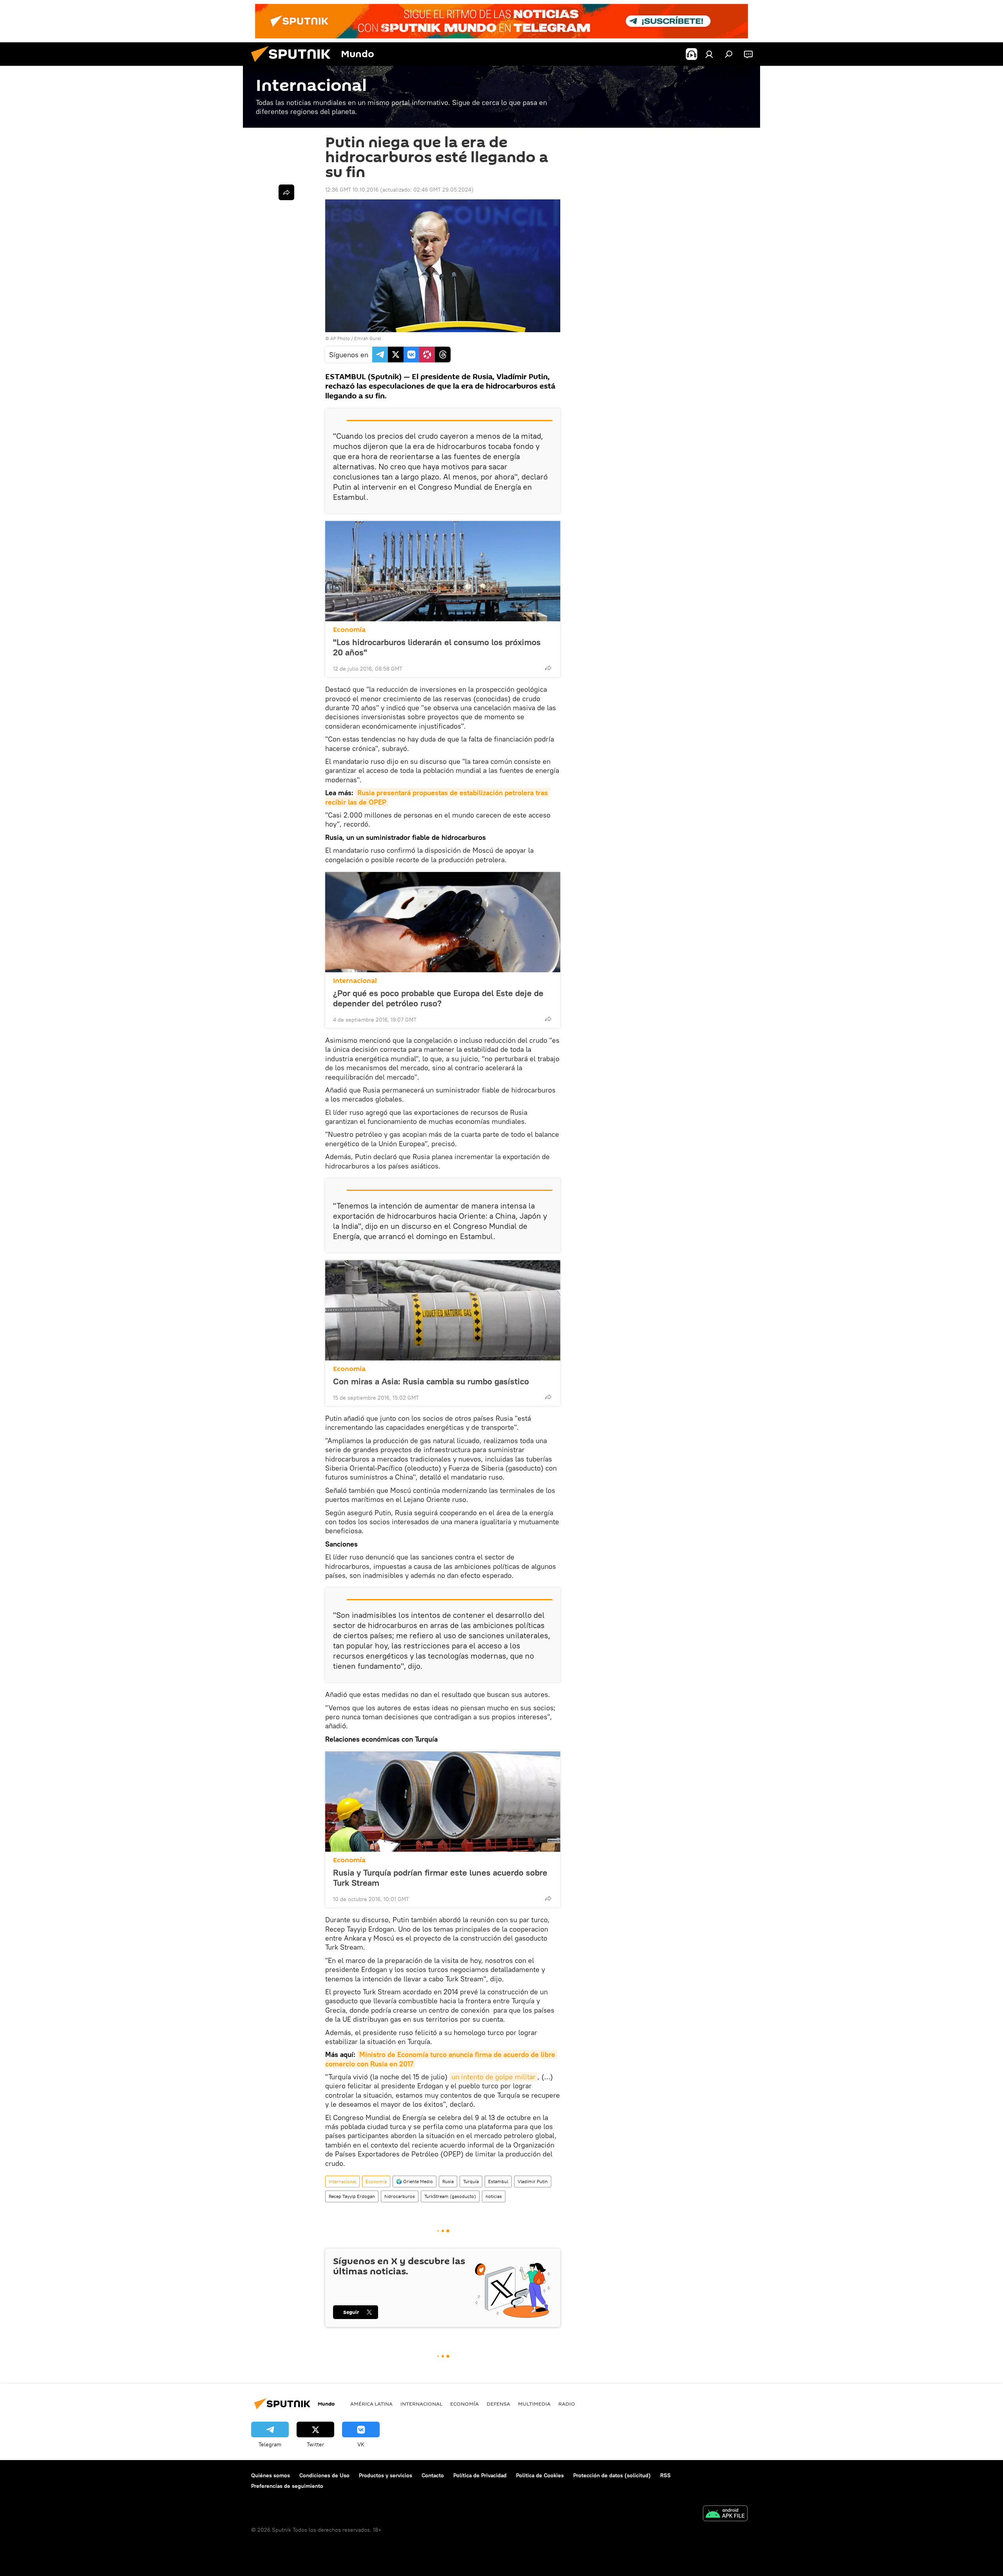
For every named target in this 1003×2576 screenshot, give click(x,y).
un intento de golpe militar (493, 2077)
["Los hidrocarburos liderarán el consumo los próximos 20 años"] (443, 571)
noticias (494, 2196)
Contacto (433, 2475)
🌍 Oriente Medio (415, 2181)
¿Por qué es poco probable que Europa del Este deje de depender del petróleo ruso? (438, 998)
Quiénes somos (271, 2475)
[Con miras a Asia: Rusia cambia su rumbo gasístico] (443, 1310)
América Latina (371, 2404)
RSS (665, 2475)
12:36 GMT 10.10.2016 (352, 190)
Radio (567, 2404)
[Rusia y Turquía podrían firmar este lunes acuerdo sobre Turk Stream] (443, 1802)
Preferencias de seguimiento (287, 2486)
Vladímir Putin (533, 2181)
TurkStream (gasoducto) (450, 2196)
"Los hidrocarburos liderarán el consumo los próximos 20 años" (437, 647)
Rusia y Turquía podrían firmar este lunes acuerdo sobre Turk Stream (440, 1878)
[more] (548, 668)
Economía (349, 630)
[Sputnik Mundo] (294, 64)
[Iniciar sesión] (709, 54)
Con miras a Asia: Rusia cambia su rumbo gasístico (431, 1381)
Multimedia (534, 2404)
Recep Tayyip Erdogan (352, 2196)
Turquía (471, 2181)
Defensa (498, 2404)
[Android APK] (725, 2514)
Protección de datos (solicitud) (612, 2475)
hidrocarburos (400, 2196)
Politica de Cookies (540, 2475)
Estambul (498, 2181)
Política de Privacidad (480, 2475)
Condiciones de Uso (324, 2475)
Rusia (448, 2181)
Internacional (355, 981)
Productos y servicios (386, 2475)
